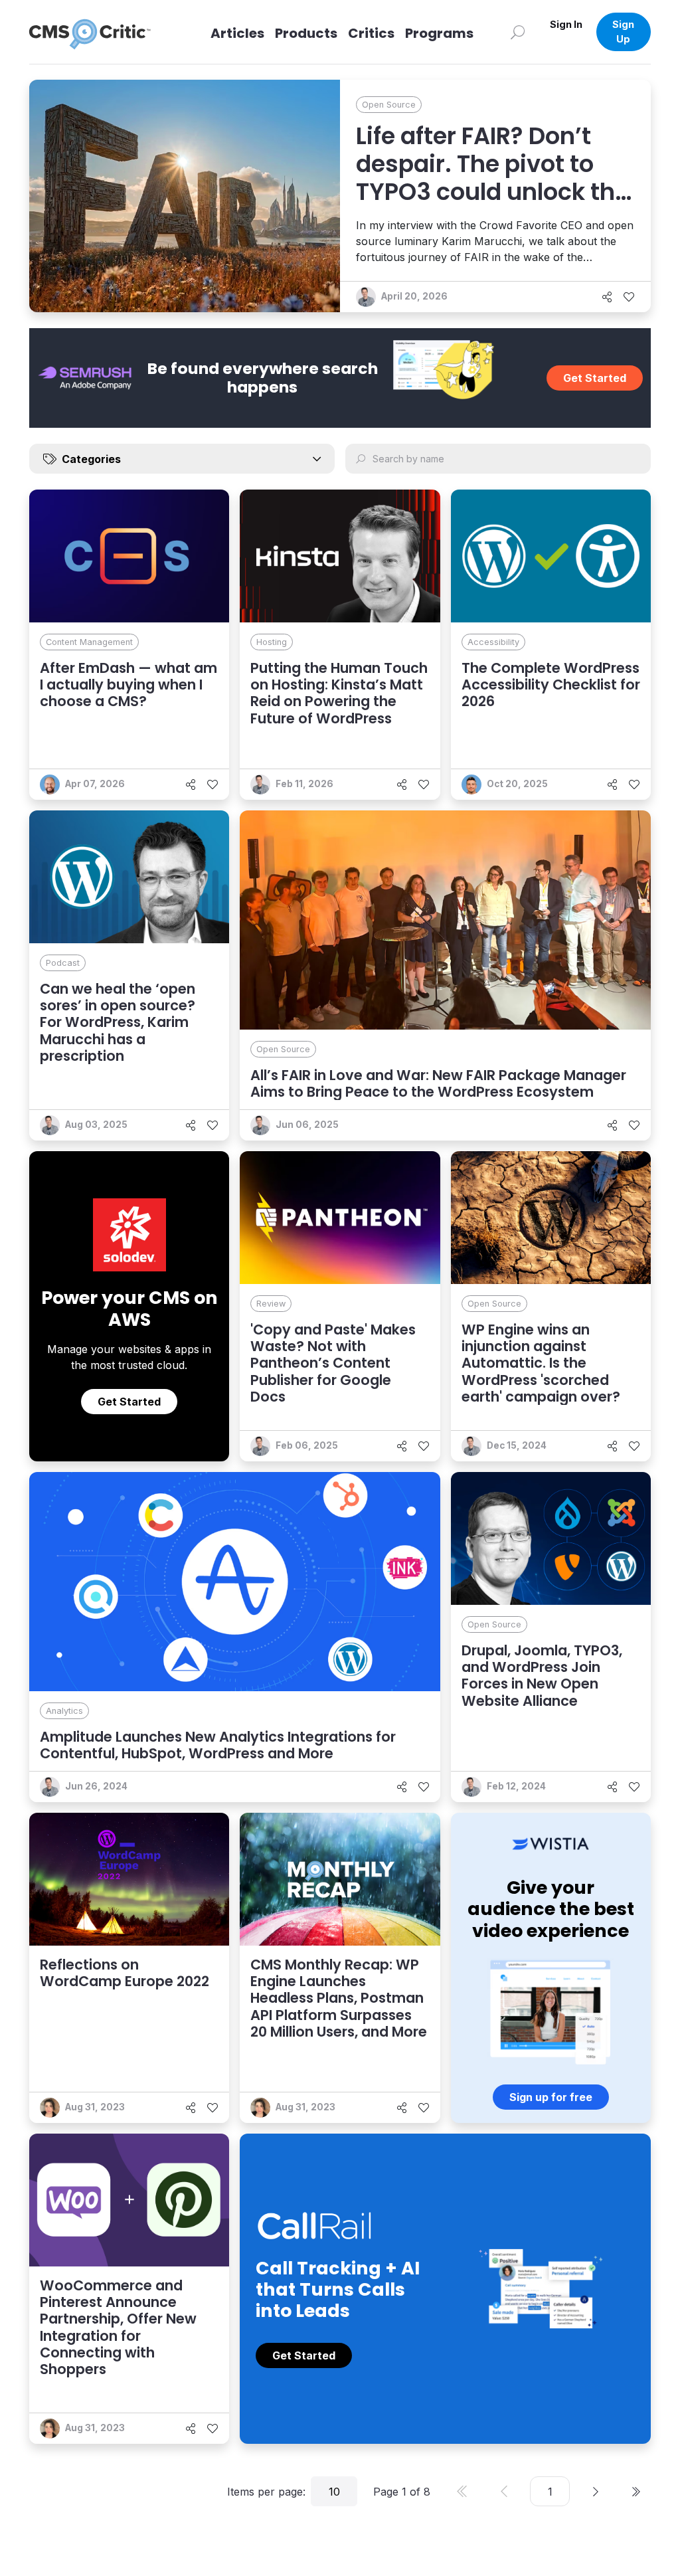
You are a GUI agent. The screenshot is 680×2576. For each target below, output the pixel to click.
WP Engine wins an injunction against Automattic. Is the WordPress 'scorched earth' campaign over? (541, 1363)
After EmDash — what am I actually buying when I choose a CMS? (128, 685)
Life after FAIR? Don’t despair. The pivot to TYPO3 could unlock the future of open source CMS (492, 192)
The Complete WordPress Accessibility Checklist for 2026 (551, 685)
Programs (439, 33)
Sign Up (623, 32)
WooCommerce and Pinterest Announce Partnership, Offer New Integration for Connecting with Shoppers (118, 2327)
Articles (237, 33)
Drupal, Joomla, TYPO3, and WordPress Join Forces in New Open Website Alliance (542, 1676)
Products (306, 33)
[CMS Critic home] (100, 32)
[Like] (629, 297)
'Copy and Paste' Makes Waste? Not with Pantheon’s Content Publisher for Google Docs (333, 1363)
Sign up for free (551, 2097)
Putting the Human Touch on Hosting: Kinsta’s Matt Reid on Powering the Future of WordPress (339, 693)
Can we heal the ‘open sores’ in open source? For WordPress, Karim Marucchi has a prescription (118, 1022)
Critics (371, 33)
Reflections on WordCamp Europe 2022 (125, 1973)
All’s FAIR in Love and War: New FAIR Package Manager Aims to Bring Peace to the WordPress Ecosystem (438, 1083)
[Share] (607, 297)
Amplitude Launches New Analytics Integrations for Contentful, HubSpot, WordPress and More (218, 1745)
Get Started (595, 378)
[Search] (518, 32)
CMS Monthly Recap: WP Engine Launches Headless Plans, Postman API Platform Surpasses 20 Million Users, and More (339, 1998)
